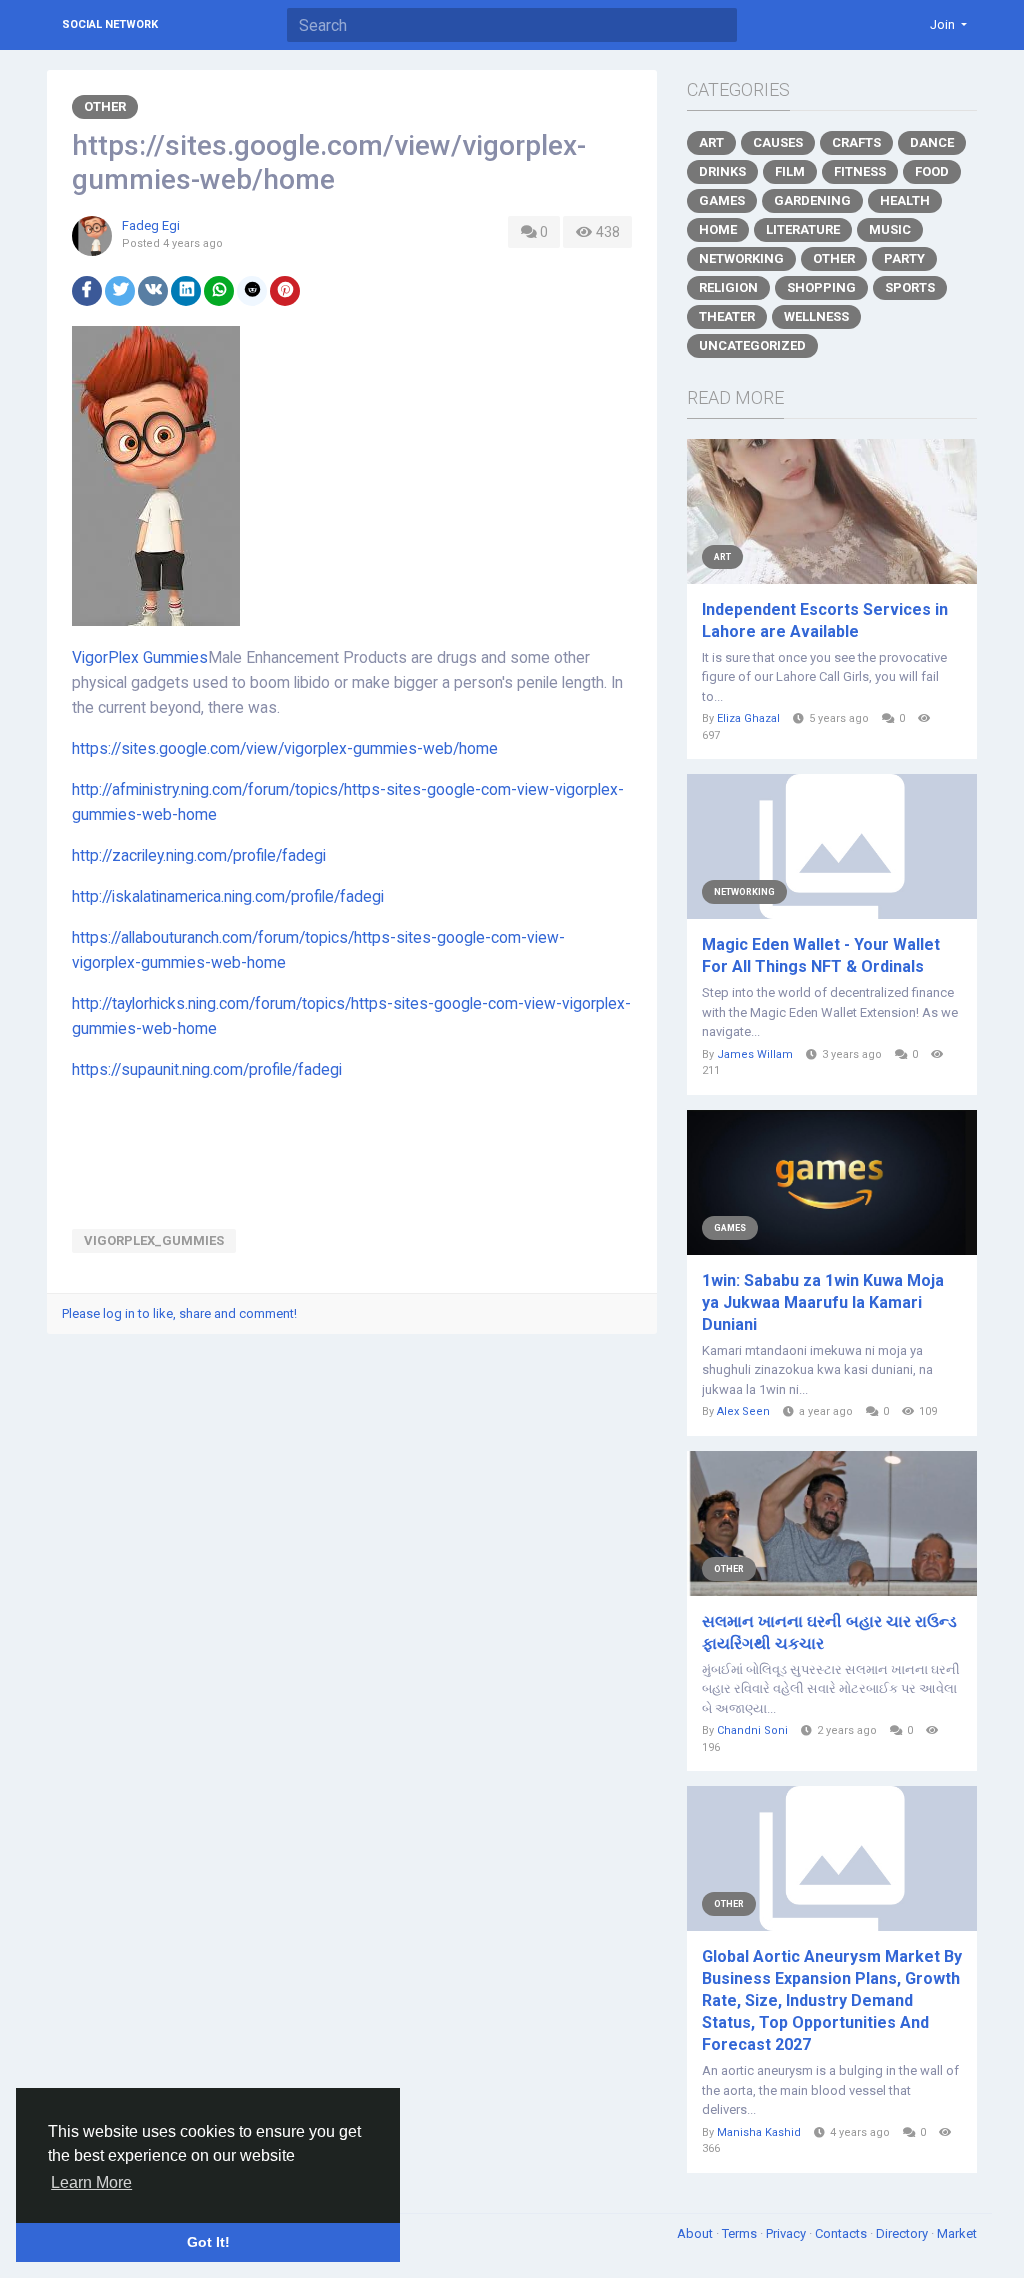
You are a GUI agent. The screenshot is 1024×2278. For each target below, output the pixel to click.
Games (722, 200)
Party (904, 258)
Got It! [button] (208, 2242)
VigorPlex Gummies (140, 658)
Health (905, 200)
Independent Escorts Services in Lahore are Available (825, 620)
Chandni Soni (752, 1730)
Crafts (856, 142)
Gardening (812, 200)
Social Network (110, 24)
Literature (803, 229)
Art (711, 142)
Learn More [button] (91, 2182)
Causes (778, 142)
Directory (903, 2233)
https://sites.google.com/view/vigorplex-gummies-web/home (285, 749)
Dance (932, 142)
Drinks (722, 171)
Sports (910, 287)
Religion (728, 287)
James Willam (755, 1054)
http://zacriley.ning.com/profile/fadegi (199, 856)
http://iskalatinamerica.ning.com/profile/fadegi (228, 897)
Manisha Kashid (759, 2132)
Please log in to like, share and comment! (179, 1313)
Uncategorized (752, 345)
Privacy (787, 2233)
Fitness (860, 171)
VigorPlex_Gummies (154, 1240)
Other (105, 106)
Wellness (816, 316)
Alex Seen (743, 1411)
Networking (741, 258)
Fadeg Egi (151, 225)
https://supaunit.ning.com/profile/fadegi (207, 1070)
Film (790, 171)
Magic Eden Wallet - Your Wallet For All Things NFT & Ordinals (821, 955)
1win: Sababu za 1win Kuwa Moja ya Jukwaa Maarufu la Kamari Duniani (823, 1302)
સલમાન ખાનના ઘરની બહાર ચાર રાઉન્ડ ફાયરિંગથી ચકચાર (829, 1632)
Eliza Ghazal (748, 718)
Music (890, 229)
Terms (741, 2233)
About (696, 2233)
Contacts (842, 2233)
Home (718, 229)
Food (932, 171)
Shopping (821, 287)
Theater (727, 316)
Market (957, 2233)
